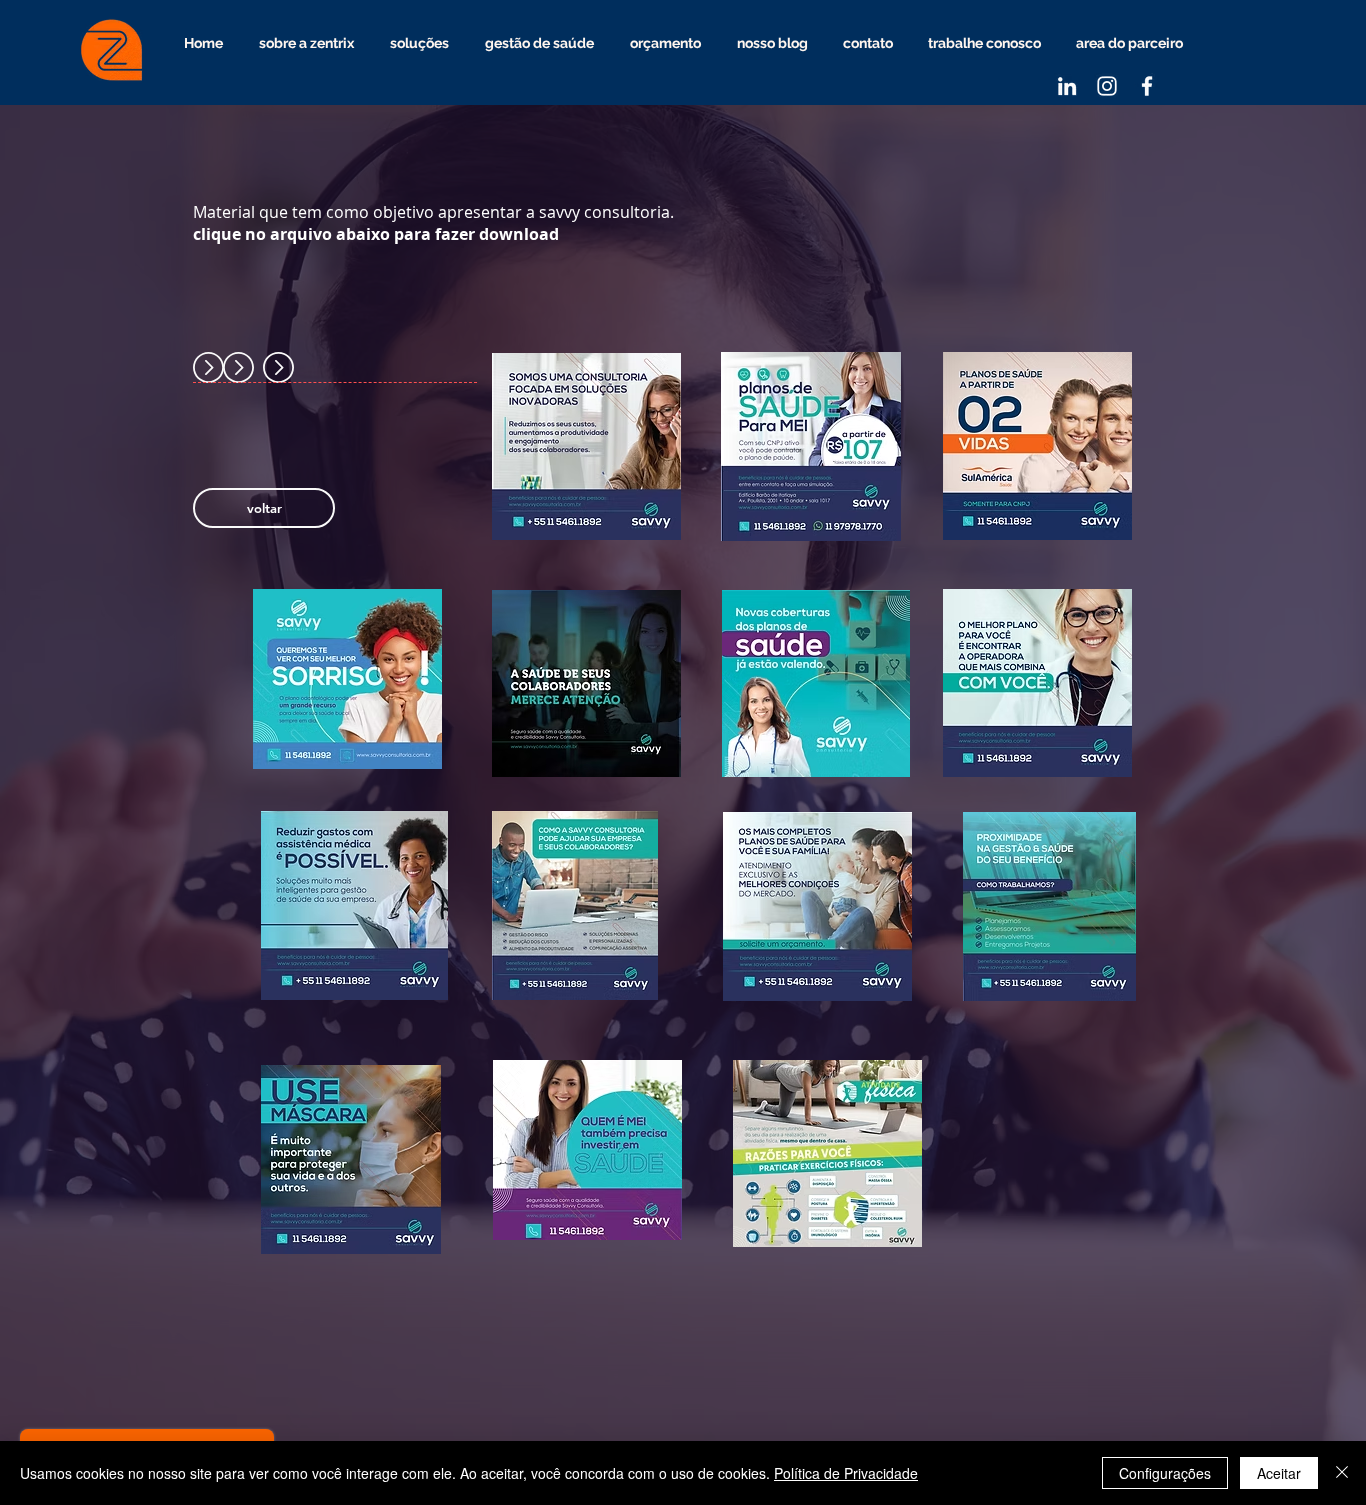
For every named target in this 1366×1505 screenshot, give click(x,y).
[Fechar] (1342, 1473)
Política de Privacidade (846, 1473)
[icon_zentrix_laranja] (113, 52)
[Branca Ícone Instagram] (1107, 86)
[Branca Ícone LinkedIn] (1067, 86)
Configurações (1165, 1473)
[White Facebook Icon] (1147, 86)
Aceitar (1279, 1473)
